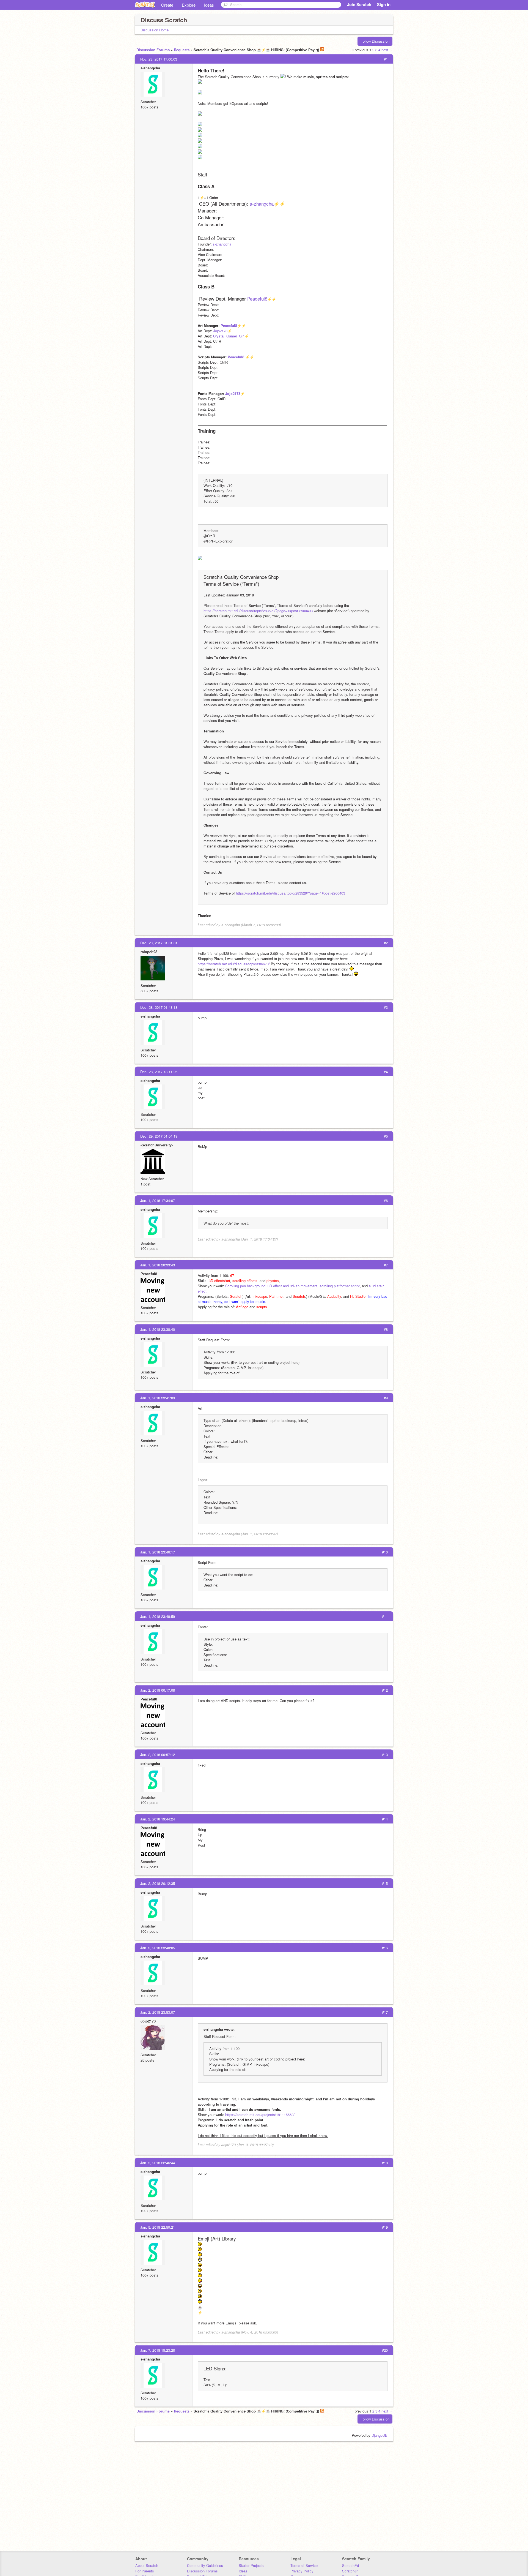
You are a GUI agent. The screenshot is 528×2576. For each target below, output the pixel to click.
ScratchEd (350, 2565)
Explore (189, 5)
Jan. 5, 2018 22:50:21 (158, 2227)
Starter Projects (251, 2565)
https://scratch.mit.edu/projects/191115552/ (260, 2115)
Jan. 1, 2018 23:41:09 (158, 1398)
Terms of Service (304, 2565)
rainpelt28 (149, 952)
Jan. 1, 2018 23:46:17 (158, 1552)
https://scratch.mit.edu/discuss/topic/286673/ (234, 964)
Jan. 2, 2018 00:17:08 (158, 1690)
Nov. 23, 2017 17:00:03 (159, 59)
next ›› (387, 50)
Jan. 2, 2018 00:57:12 (158, 1755)
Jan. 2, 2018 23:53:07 (158, 2012)
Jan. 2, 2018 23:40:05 (158, 1948)
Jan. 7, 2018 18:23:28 (158, 2350)
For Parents (145, 2571)
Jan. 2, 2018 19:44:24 (158, 1819)
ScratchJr (350, 2571)
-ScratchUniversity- (157, 1145)
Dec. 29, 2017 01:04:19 (159, 1136)
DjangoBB (380, 2435)
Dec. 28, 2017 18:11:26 (159, 1072)
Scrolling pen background (245, 1286)
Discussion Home (155, 30)
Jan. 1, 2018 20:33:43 (158, 1265)
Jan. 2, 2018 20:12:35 (158, 1883)
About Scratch (147, 2565)
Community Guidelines (205, 2565)
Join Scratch (359, 4)
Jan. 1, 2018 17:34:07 (158, 1200)
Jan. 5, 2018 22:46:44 (158, 2163)
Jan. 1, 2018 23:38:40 (158, 1329)
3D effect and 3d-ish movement (292, 1286)
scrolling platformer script (340, 1286)
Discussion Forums (153, 50)
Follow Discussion (375, 41)
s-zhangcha (150, 68)
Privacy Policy (302, 2571)
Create (167, 5)
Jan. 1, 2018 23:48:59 (158, 1616)
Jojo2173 (220, 331)
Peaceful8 (257, 299)
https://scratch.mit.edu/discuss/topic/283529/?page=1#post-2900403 (258, 611)
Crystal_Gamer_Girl (229, 336)
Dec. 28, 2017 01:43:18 (159, 1007)
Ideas (209, 5)
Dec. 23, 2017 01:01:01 (159, 943)
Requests (182, 50)
